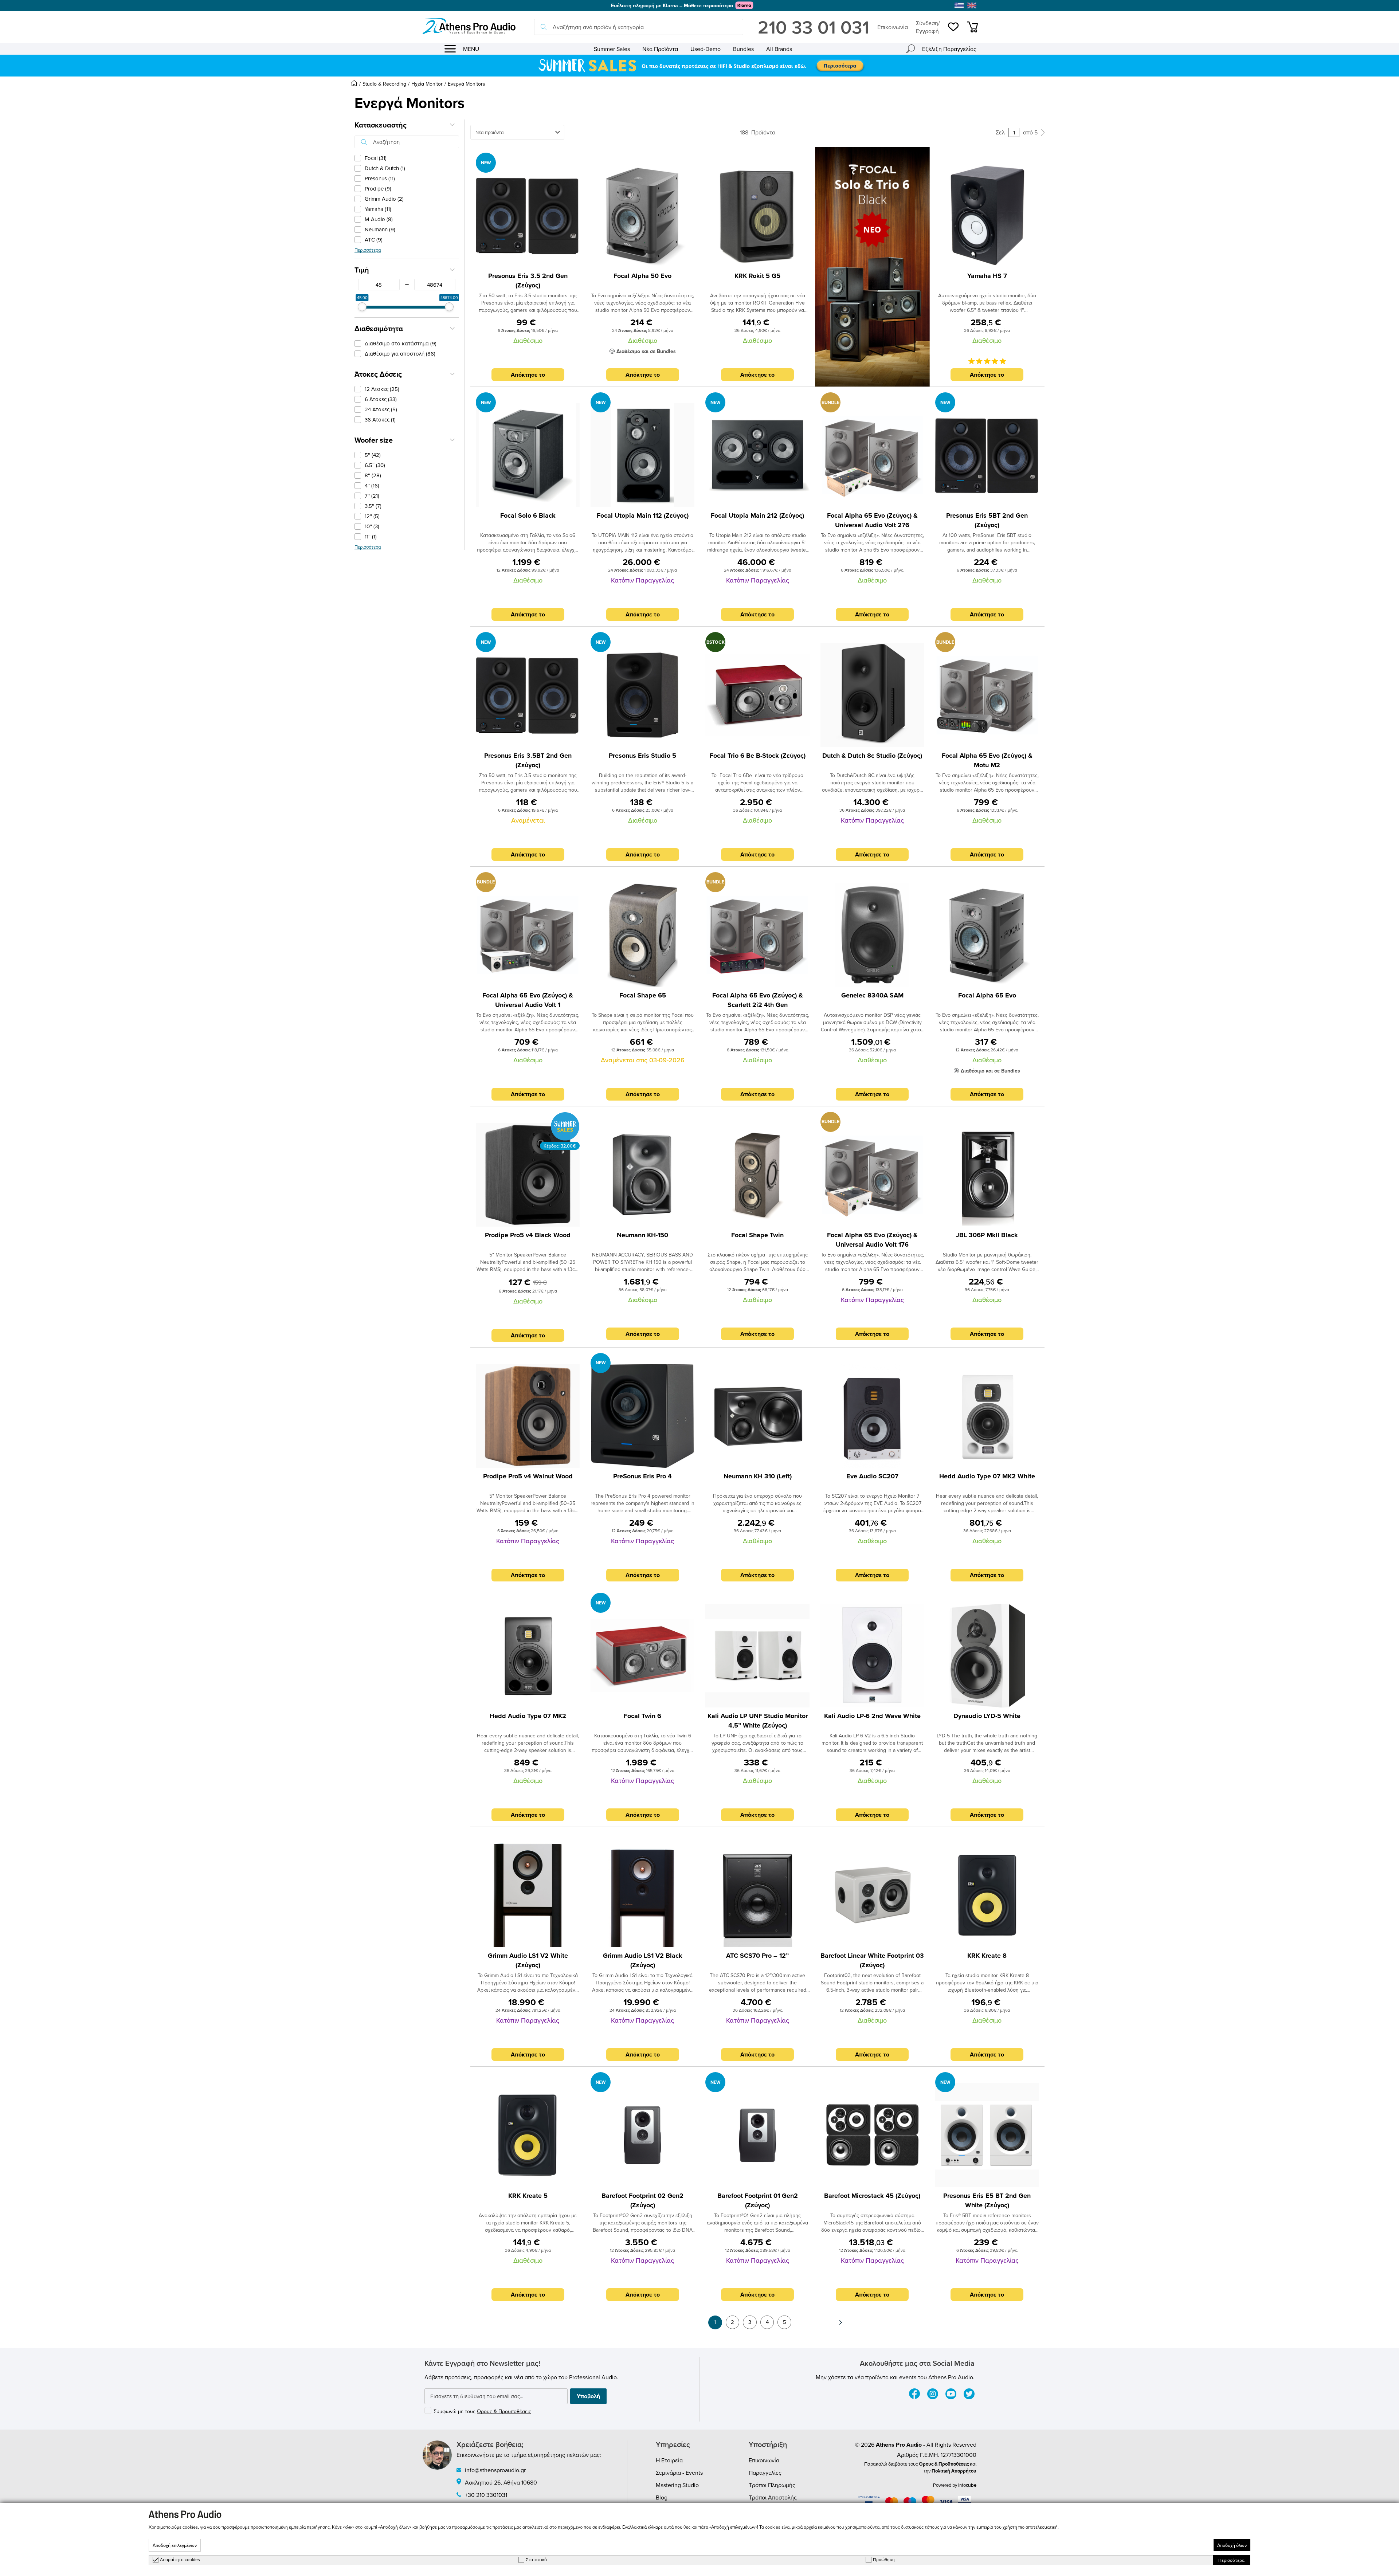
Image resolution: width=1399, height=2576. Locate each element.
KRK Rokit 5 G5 (757, 276)
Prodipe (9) (378, 189)
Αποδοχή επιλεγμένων (175, 2545)
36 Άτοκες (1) (380, 419)
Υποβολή (588, 2396)
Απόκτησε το (528, 375)
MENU (471, 49)
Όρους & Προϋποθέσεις (504, 2411)
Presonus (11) (380, 178)
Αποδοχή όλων (1232, 2545)
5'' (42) (373, 455)
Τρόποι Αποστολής (773, 2497)
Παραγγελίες (765, 2473)
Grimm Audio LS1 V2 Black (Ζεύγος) (643, 1960)
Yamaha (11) (378, 209)
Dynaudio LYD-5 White (987, 1716)
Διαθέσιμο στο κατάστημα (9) (401, 343)
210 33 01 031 (814, 27)
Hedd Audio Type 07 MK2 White (987, 1476)
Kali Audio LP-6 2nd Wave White (872, 1716)
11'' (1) (371, 536)
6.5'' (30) (375, 465)
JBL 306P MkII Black (987, 1235)
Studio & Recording (384, 84)
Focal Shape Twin (757, 1235)
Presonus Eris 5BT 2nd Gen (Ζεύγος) (987, 520)
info (967, 2485)
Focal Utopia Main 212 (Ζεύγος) (757, 515)
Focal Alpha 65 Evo (987, 995)
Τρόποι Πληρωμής (772, 2485)
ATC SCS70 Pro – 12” (757, 1956)
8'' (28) (373, 475)
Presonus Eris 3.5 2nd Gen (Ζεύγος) (528, 281)
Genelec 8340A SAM (872, 995)
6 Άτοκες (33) (381, 399)
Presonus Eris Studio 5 (642, 756)
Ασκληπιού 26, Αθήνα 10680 (501, 2482)
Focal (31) (376, 158)
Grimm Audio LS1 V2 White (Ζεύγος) (528, 1960)
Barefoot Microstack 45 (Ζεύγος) (872, 2196)
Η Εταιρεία (669, 2460)
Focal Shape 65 (643, 995)
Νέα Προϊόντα (660, 49)
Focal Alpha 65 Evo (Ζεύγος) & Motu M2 (987, 760)
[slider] (362, 307)
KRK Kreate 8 (987, 1956)
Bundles (743, 49)
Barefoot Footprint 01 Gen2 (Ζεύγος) (758, 2200)
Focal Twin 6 (642, 1716)
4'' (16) (372, 485)
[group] (699, 66)
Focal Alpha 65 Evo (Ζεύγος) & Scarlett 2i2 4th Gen (758, 1000)
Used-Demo (706, 49)
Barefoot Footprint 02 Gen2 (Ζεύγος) (642, 2200)
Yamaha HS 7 (987, 276)
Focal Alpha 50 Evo (642, 276)
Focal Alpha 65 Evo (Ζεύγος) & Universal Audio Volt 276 (872, 520)
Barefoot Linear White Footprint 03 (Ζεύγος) (872, 1960)
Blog (662, 2497)
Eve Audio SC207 (872, 1476)
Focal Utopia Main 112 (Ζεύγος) (643, 515)
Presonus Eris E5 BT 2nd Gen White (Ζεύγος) (987, 2200)
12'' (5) (372, 516)
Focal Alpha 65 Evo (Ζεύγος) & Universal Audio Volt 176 (872, 1240)
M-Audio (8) (379, 219)
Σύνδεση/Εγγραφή (928, 27)
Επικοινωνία (893, 27)
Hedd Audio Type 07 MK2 (528, 1716)
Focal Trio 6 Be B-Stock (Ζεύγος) (758, 756)
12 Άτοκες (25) (382, 389)
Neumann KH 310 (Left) (758, 1476)
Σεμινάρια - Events (679, 2473)
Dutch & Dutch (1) (385, 168)
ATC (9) (374, 240)
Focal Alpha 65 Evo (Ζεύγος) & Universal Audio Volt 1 (528, 1000)
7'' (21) (372, 496)
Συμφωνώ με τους (482, 2411)
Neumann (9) (380, 229)
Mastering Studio (677, 2485)
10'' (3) (372, 526)
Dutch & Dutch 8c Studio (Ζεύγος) (872, 756)
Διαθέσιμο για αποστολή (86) (400, 354)
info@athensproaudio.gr (495, 2470)
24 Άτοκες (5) (381, 409)
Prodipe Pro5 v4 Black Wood (528, 1235)
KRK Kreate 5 (528, 2196)
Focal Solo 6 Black (528, 515)
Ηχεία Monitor (427, 84)
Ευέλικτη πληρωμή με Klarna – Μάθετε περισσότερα (672, 5)
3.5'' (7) (373, 506)
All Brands (779, 49)
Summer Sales (612, 49)
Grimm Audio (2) (384, 199)
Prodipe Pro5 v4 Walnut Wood (528, 1476)
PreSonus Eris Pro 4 (642, 1476)
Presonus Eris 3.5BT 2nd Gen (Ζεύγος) (528, 760)
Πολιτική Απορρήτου (954, 2471)
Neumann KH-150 (642, 1235)
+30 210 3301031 (486, 2495)
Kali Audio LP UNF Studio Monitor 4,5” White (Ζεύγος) (758, 1721)
